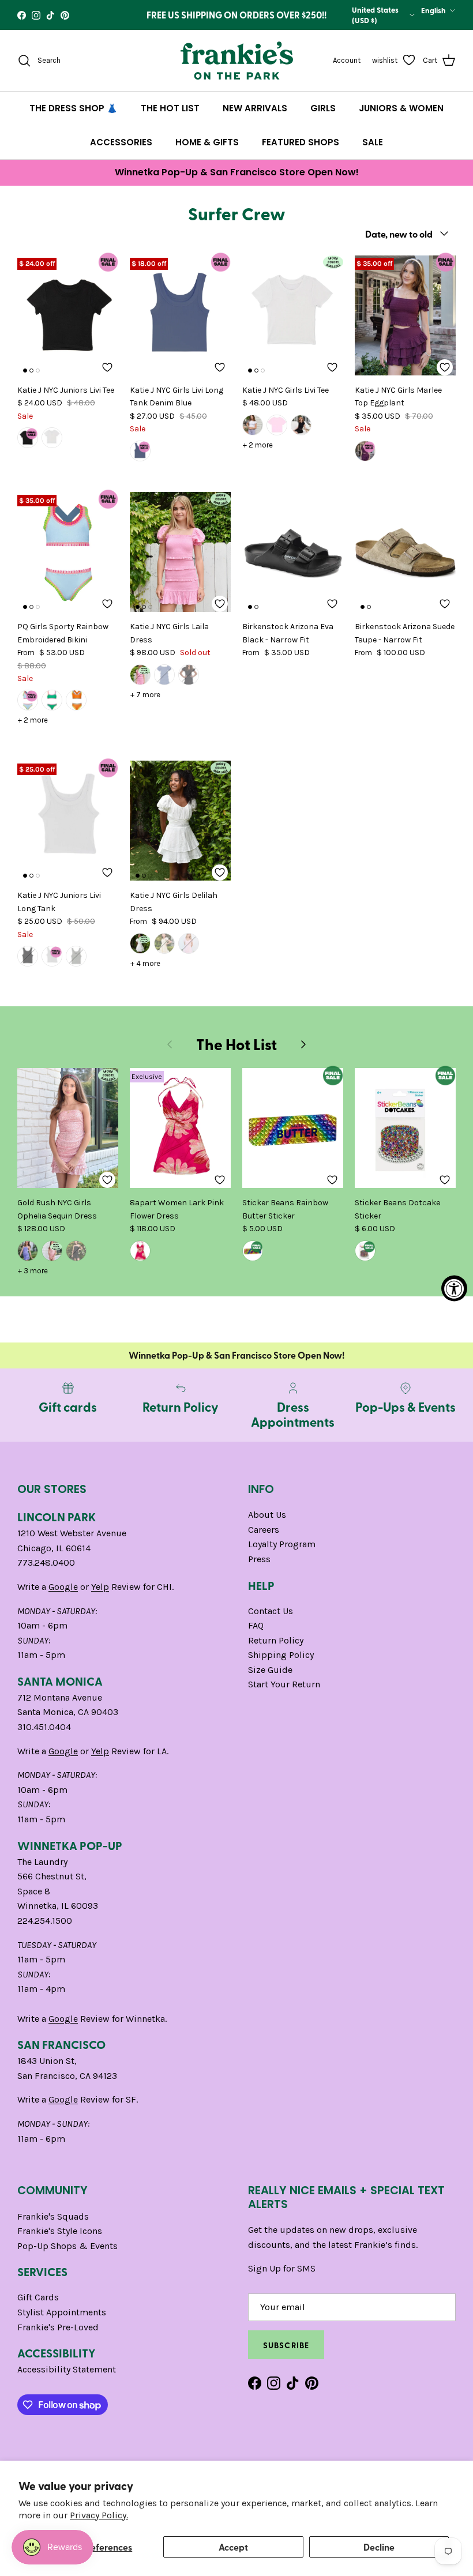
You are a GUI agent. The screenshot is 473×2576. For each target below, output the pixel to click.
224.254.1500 (45, 1921)
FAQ (256, 1625)
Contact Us (271, 1611)
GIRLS (323, 108)
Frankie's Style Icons (60, 2231)
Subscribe (286, 2345)
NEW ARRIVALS (255, 108)
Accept (233, 2547)
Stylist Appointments (62, 2312)
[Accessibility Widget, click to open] (454, 1288)
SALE (373, 142)
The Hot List (236, 1044)
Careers (264, 1530)
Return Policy (276, 1640)
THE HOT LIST (170, 108)
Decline (379, 2547)
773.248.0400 (46, 1562)
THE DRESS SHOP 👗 (74, 108)
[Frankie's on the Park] (237, 61)
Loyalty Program (282, 1544)
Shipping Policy (281, 1655)
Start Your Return (284, 1684)
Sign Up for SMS (282, 2268)
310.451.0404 (44, 1727)
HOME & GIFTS (207, 142)
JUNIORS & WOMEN (401, 108)
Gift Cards (38, 2297)
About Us (267, 1515)
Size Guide (270, 1670)
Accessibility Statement (67, 2369)
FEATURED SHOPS (301, 142)
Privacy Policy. (99, 2515)
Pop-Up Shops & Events (67, 2246)
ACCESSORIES (121, 142)
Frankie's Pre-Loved (58, 2327)
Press (259, 1559)
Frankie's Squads (53, 2216)
